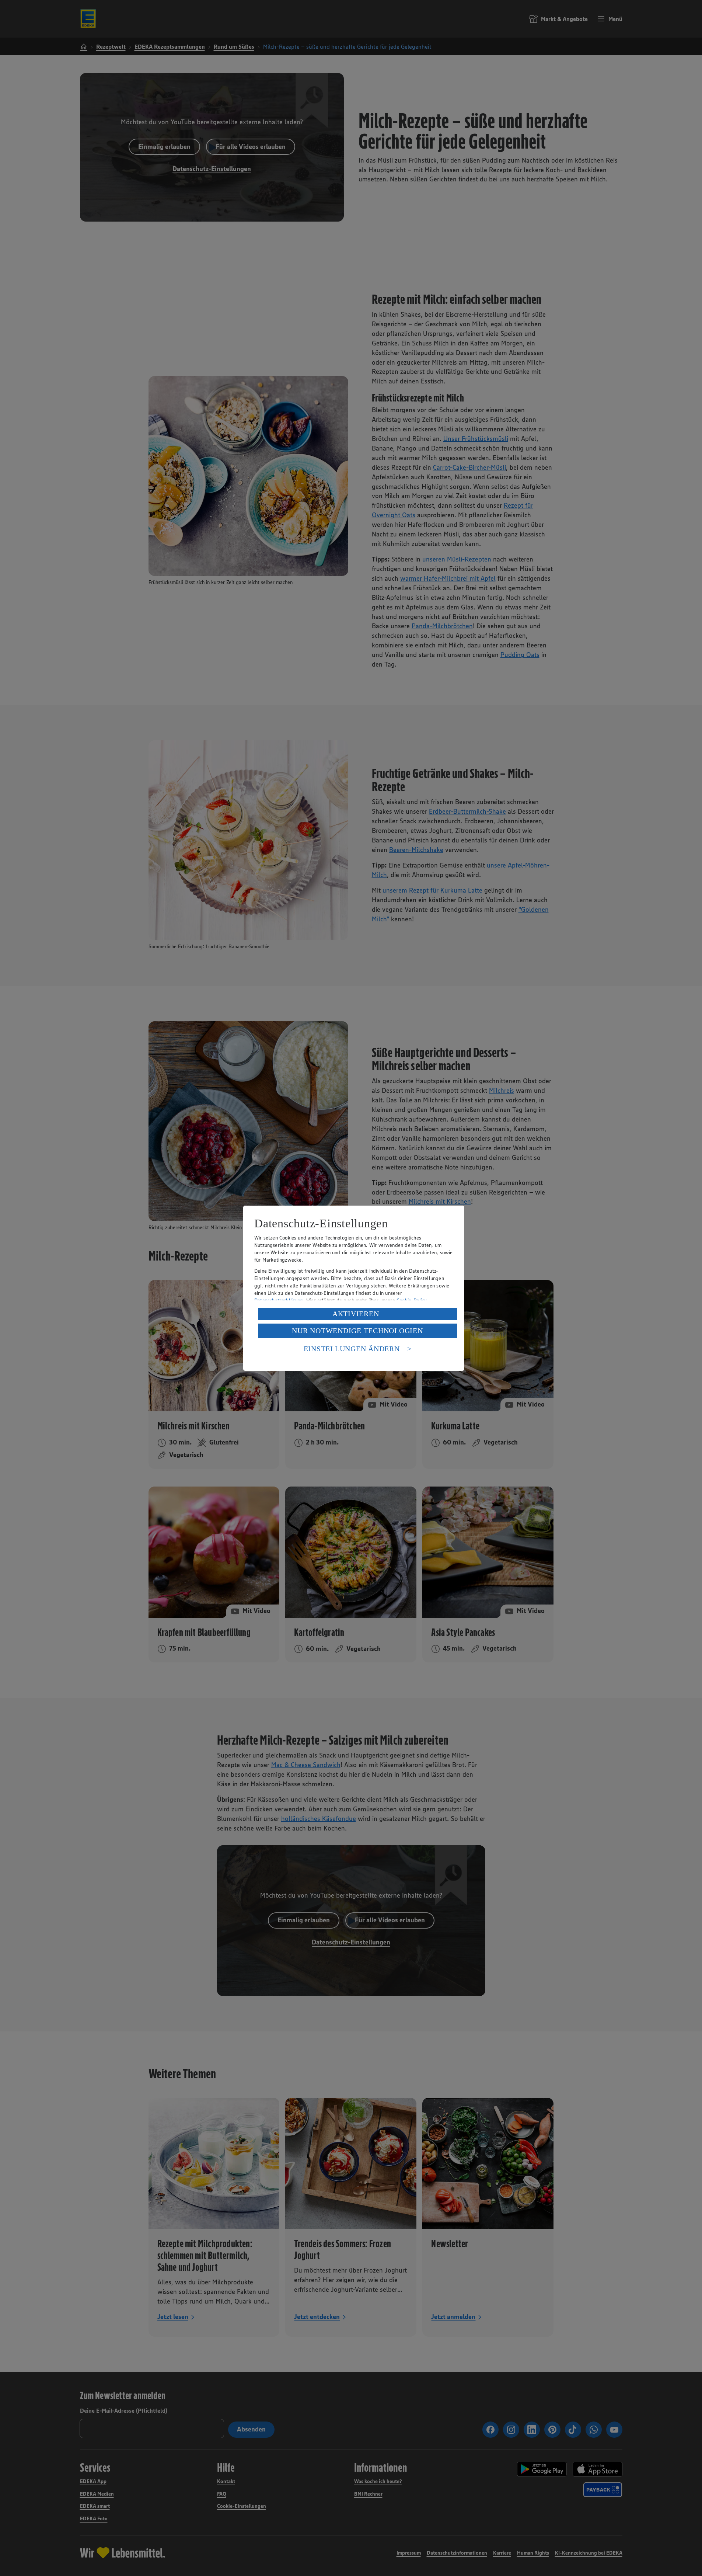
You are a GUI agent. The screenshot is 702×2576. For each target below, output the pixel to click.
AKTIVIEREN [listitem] (356, 1314)
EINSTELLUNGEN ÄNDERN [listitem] (352, 1349)
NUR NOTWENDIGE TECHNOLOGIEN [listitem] (357, 1331)
